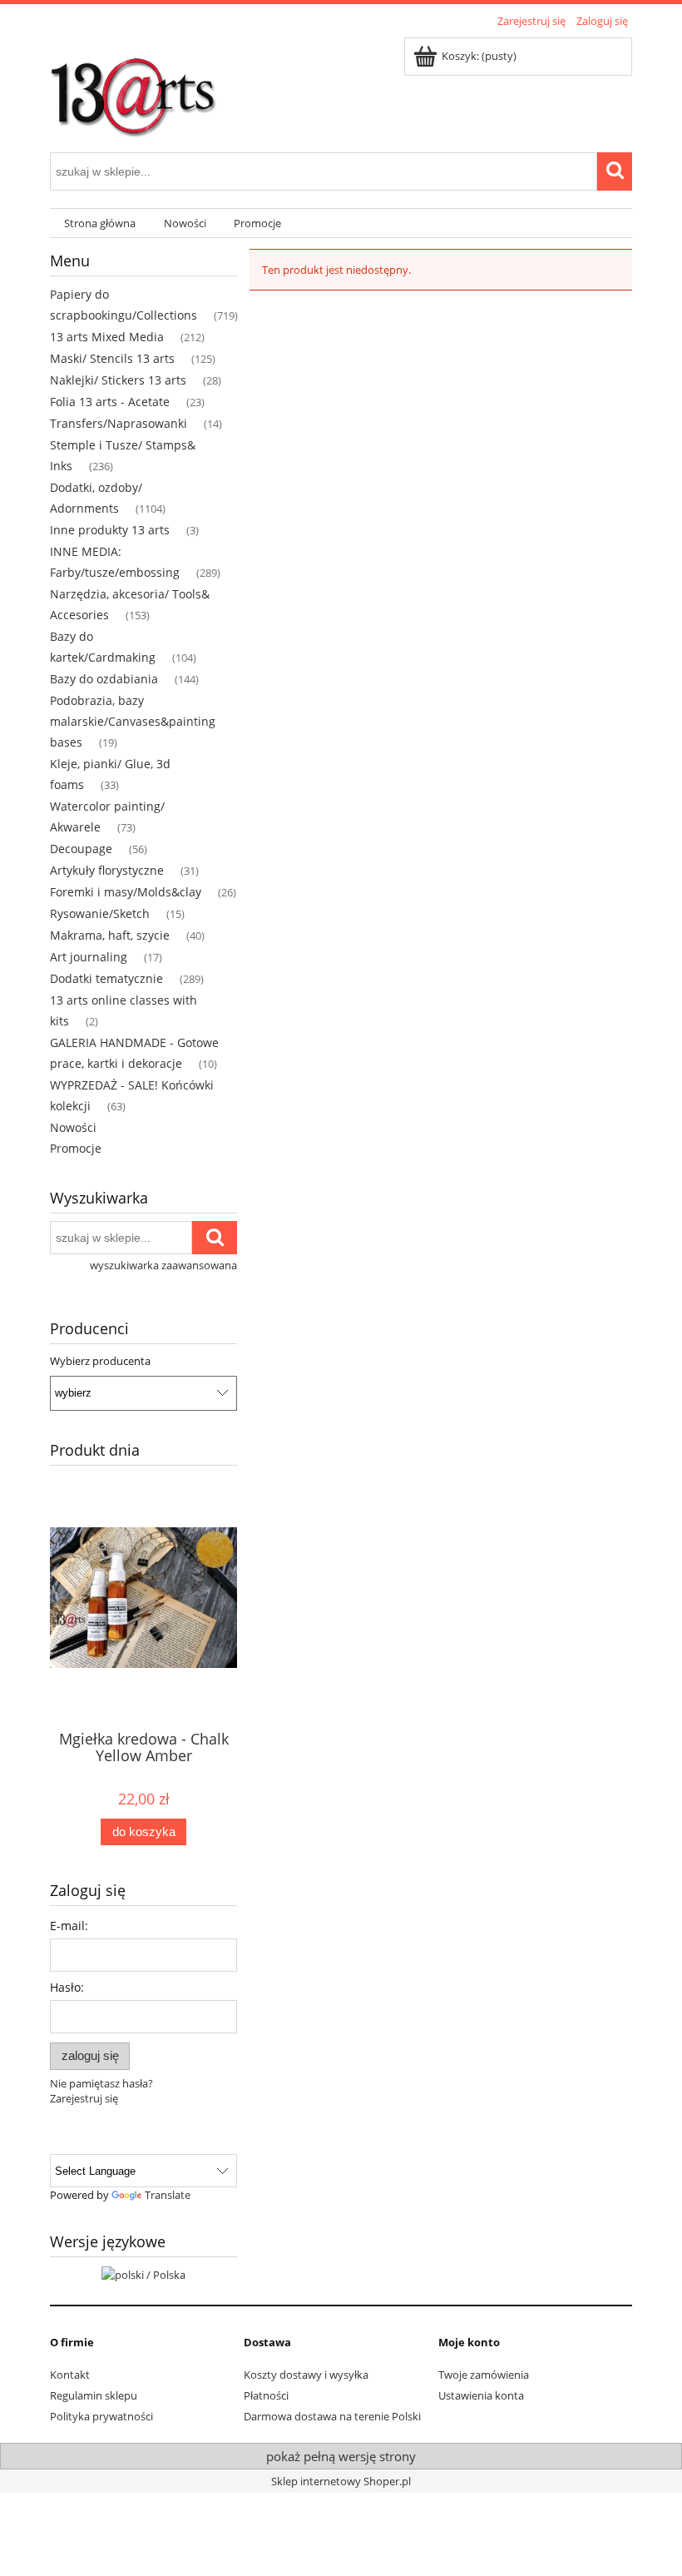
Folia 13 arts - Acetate (110, 402)
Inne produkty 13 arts (110, 530)
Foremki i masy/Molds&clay (126, 892)
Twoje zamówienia (484, 2375)
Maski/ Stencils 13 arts (112, 358)
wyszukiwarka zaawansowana (163, 1265)
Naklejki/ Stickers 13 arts (118, 380)
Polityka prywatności (101, 2416)
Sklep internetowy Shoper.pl (341, 2481)
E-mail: (69, 1926)
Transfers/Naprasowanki (119, 423)
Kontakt (70, 2375)
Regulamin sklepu (94, 2395)
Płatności (266, 2395)
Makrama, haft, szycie (110, 935)
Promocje (76, 1148)
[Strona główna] (133, 89)
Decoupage (81, 849)
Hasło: (67, 1987)
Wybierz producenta (100, 1361)
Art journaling (89, 957)
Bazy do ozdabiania (104, 679)
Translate (168, 2195)
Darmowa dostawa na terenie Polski (332, 2416)
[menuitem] (100, 223)
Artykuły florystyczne (107, 870)
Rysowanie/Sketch (100, 913)
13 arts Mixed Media (107, 337)
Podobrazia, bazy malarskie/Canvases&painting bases (133, 721)
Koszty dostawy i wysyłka (306, 2375)
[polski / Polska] (143, 2273)
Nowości (73, 1127)
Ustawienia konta (481, 2395)
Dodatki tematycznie (106, 978)
